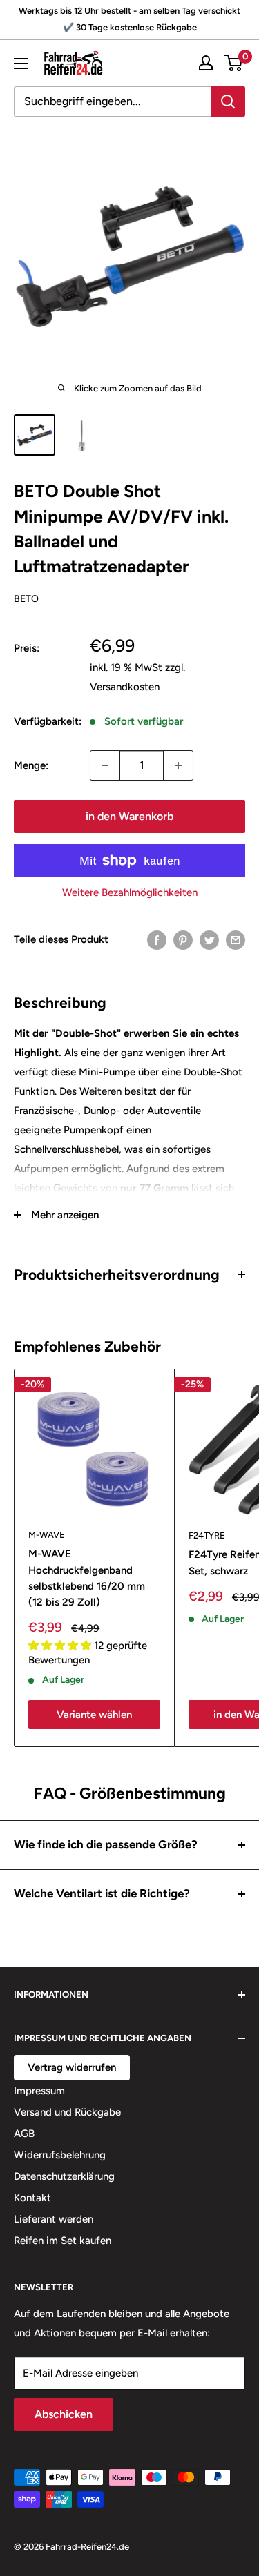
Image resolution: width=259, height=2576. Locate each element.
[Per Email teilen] (236, 940)
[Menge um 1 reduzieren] (105, 765)
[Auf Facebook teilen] (157, 940)
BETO (26, 599)
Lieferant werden (54, 2219)
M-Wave (47, 1535)
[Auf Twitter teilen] (209, 940)
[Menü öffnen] (21, 64)
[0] (234, 63)
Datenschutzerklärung (64, 2176)
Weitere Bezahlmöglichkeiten (130, 892)
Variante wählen (94, 1715)
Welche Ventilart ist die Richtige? (102, 1893)
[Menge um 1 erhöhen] (178, 765)
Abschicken (64, 2414)
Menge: (31, 765)
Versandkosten (125, 687)
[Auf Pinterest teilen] (183, 940)
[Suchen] (228, 101)
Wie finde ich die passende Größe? (106, 1844)
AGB (24, 2134)
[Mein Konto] (206, 63)
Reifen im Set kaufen (63, 2241)
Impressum (39, 2091)
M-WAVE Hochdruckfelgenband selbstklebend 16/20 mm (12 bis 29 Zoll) (87, 1578)
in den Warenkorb (129, 816)
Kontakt (32, 2198)
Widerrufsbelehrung (60, 2155)
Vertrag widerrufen (72, 2067)
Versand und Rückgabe (67, 2112)
